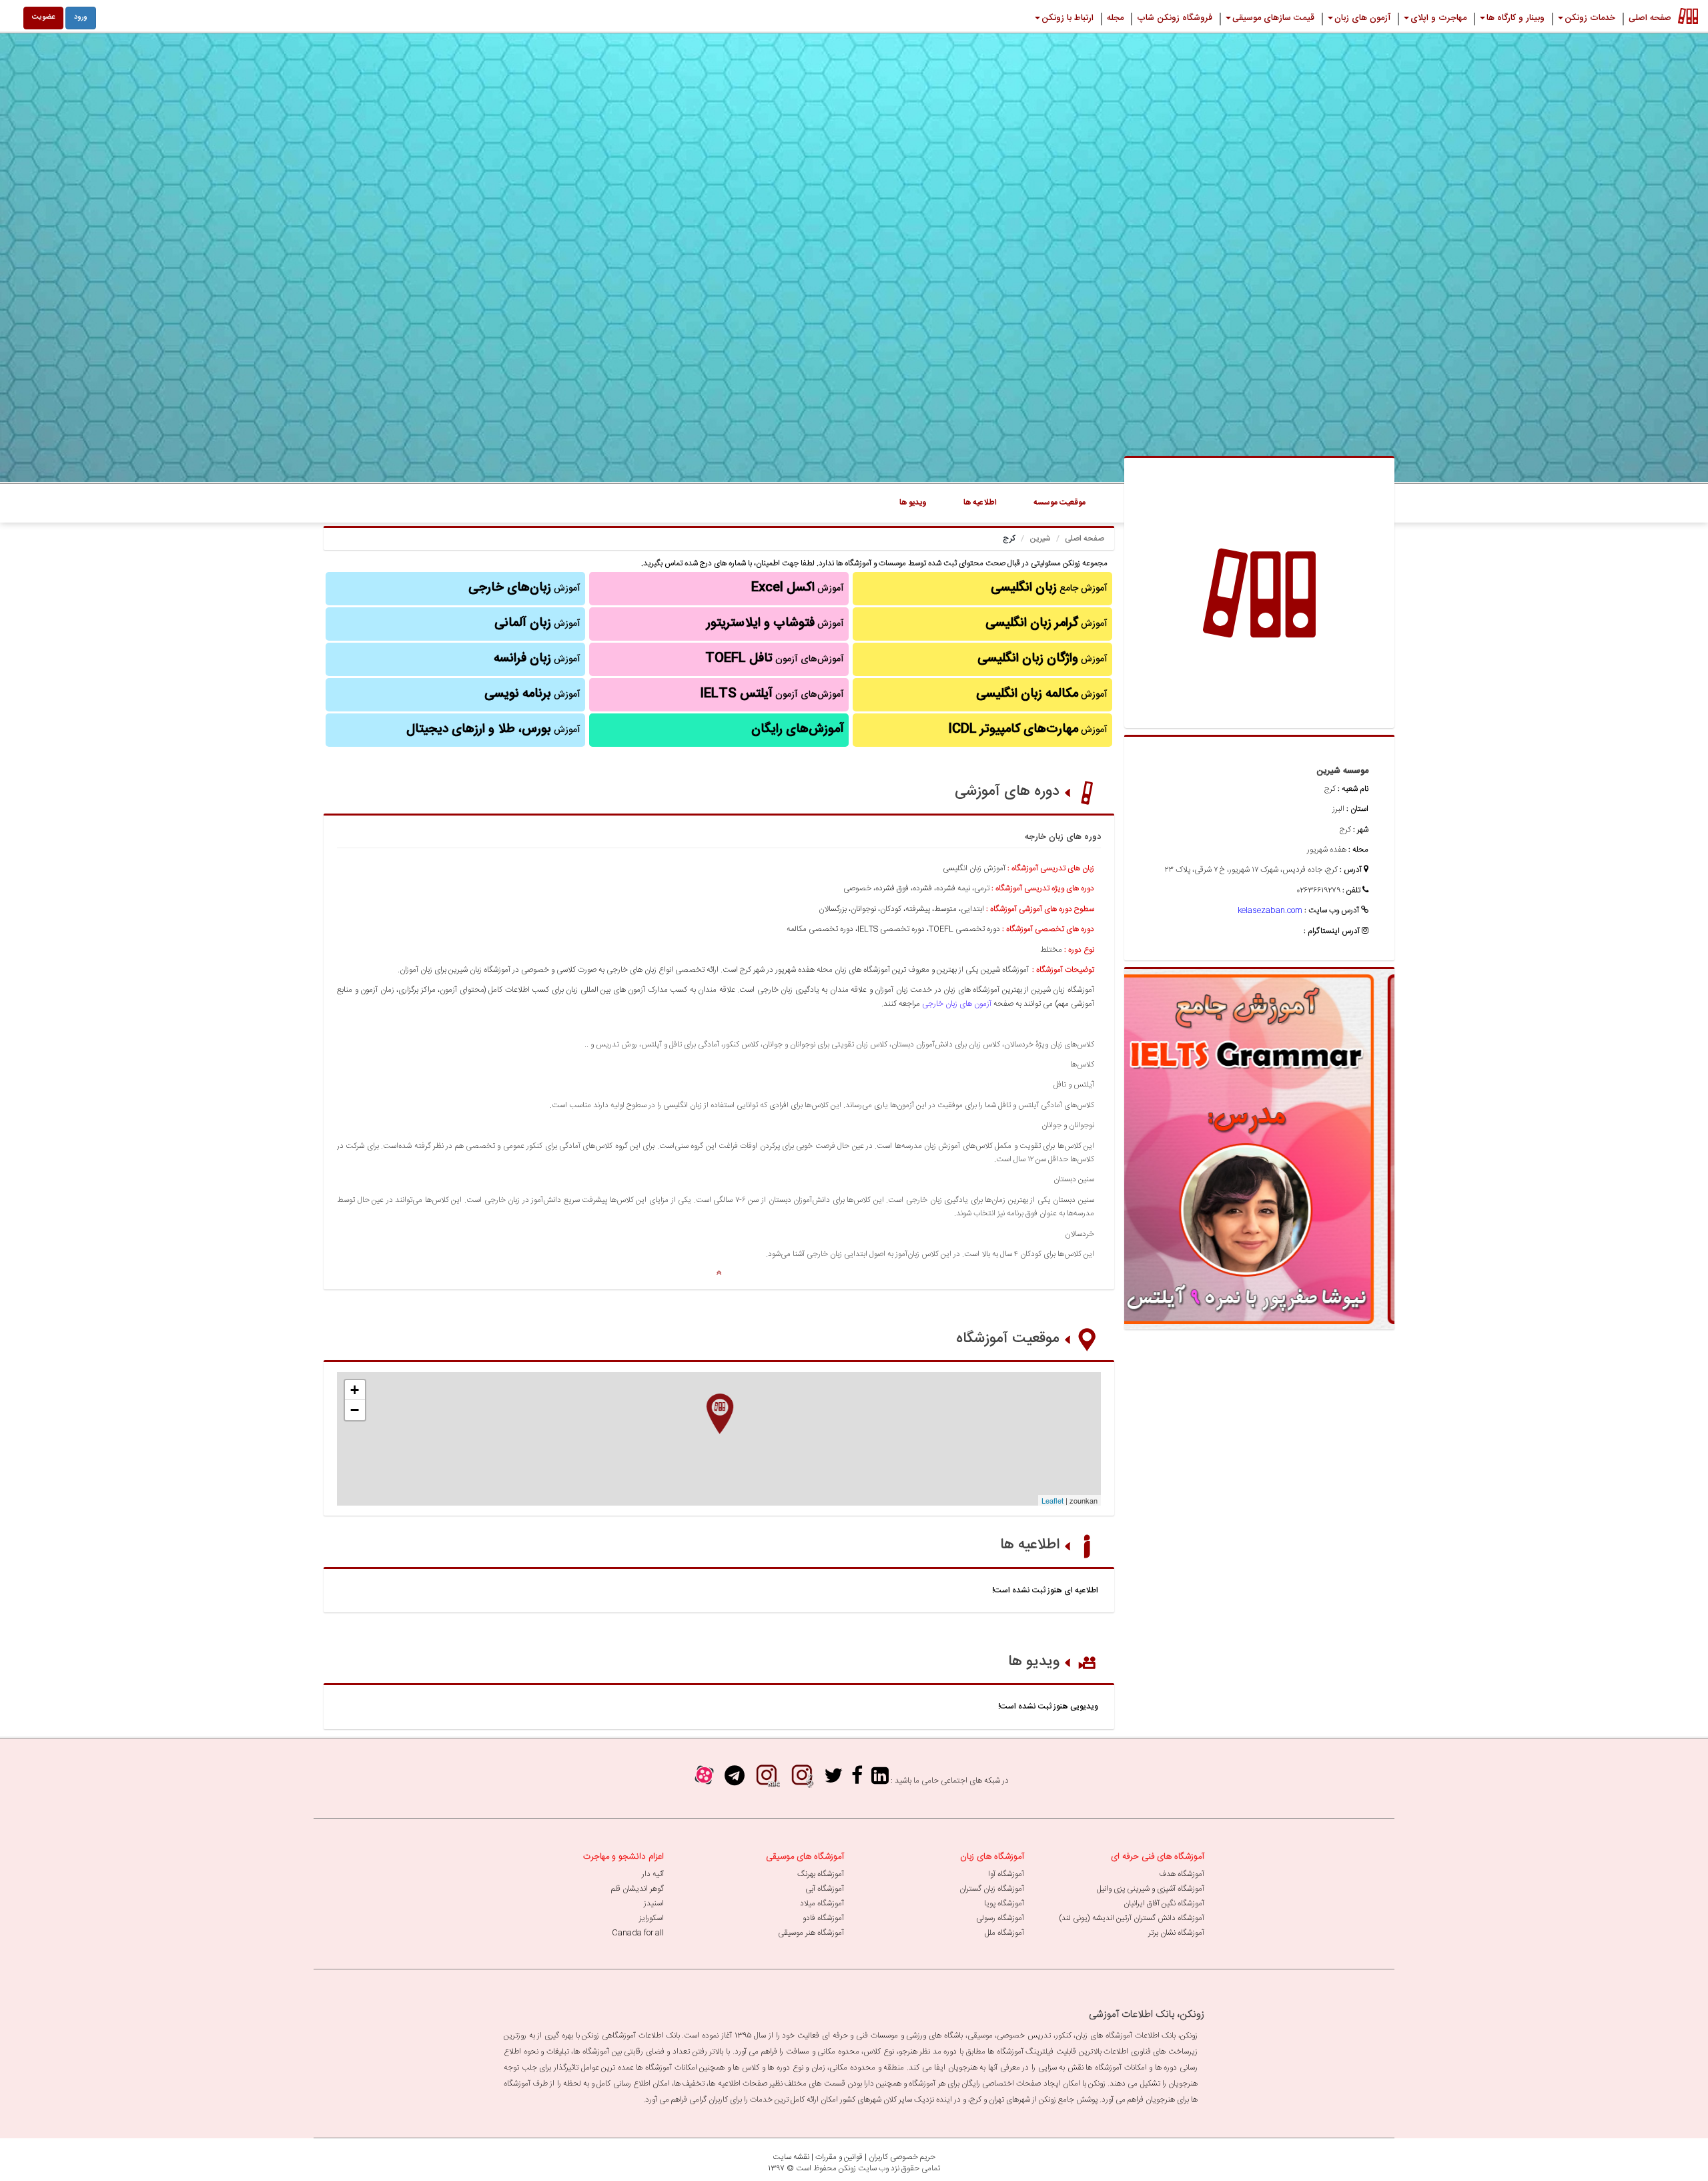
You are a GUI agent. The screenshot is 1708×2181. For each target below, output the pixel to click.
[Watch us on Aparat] (704, 1780)
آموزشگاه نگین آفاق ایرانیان (1164, 1903)
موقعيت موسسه (1059, 503)
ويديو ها (913, 503)
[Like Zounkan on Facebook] (857, 1780)
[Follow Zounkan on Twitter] (833, 1780)
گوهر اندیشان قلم (637, 1889)
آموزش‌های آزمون (775, 659)
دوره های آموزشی (1007, 792)
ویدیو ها (1034, 1662)
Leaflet (1052, 1500)
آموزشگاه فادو (823, 1918)
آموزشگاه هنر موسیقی (811, 1933)
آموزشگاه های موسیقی (805, 1857)
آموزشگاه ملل (1004, 1933)
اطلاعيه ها (980, 503)
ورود (81, 17)
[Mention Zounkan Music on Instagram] (802, 1780)
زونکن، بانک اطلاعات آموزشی (1147, 2014)
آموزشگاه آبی (825, 1889)
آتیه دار (653, 1874)
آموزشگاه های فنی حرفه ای (1158, 1857)
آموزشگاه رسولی (1000, 1918)
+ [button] (355, 1390)
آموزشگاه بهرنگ (821, 1874)
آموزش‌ (537, 659)
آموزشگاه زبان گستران (992, 1889)
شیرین (1040, 539)
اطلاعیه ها (1030, 1545)
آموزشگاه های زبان (992, 1857)
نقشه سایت (791, 2157)
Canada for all (638, 1933)
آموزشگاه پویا (1004, 1903)
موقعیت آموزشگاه (1008, 1339)
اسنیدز (654, 1903)
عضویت (43, 17)
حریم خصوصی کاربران (902, 2157)
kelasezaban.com (1270, 910)
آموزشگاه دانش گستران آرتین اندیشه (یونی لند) (1132, 1918)
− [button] (355, 1410)
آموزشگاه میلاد (822, 1903)
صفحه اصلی (1085, 539)
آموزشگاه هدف (1182, 1874)
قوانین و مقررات (839, 2157)
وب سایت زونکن (864, 2168)
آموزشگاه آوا (1006, 1874)
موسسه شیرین (1342, 771)
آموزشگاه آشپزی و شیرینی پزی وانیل (1151, 1889)
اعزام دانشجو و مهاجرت (623, 1857)
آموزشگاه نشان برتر (1176, 1933)
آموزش (1046, 623)
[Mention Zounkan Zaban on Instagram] (767, 1780)
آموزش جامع (1049, 588)
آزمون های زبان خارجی (957, 1004)
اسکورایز (652, 1918)
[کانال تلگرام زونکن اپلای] (735, 1780)
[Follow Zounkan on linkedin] (880, 1780)
